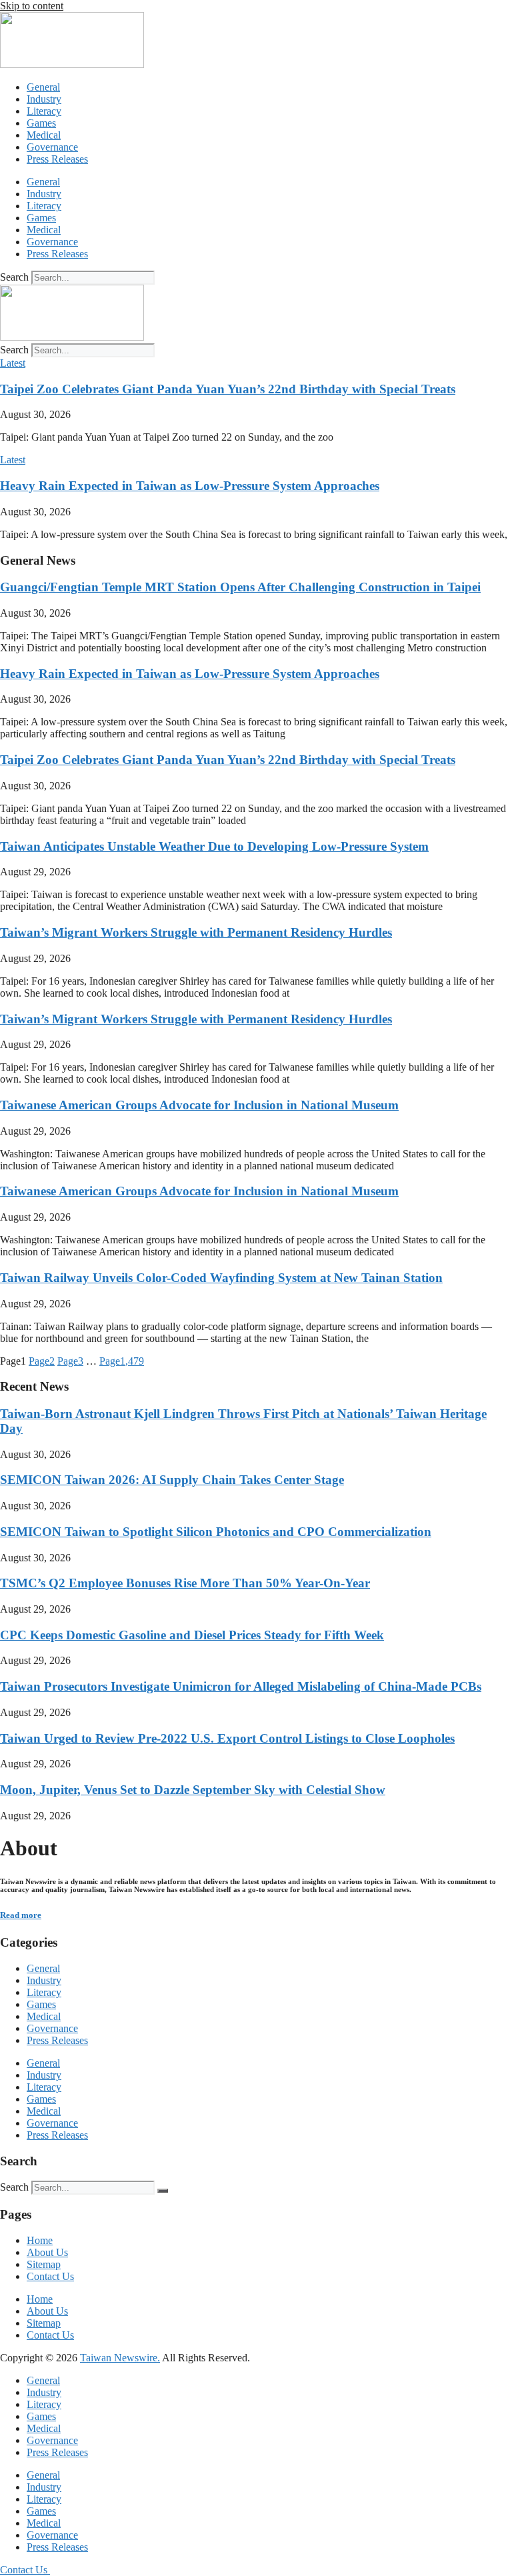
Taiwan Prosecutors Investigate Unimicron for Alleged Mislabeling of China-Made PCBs (241, 1686)
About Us (47, 2252)
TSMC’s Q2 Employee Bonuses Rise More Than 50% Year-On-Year (185, 1583)
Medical (44, 135)
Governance (52, 147)
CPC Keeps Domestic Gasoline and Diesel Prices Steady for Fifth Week (192, 1635)
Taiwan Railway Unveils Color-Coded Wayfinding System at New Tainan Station (221, 1278)
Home (40, 2240)
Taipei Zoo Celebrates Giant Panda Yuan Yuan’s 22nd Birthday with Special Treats (228, 389)
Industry (44, 99)
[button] (13, 363)
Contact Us (50, 2276)
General (43, 87)
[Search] (163, 2191)
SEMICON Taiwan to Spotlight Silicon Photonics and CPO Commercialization (216, 1532)
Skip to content (32, 6)
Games (41, 123)
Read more (21, 1915)
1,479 (122, 1361)
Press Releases (57, 159)
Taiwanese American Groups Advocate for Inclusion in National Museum (199, 1105)
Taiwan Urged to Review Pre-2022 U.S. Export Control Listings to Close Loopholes (227, 1738)
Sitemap (44, 2264)
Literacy (44, 111)
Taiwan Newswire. (120, 2358)
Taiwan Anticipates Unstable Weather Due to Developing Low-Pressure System (214, 846)
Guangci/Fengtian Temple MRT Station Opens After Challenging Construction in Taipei (240, 587)
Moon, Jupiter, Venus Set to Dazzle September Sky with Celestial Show (193, 1790)
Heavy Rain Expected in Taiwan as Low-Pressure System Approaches (190, 486)
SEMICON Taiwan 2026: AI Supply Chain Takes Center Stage (172, 1480)
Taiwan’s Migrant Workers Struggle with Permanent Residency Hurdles (196, 932)
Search (14, 277)
